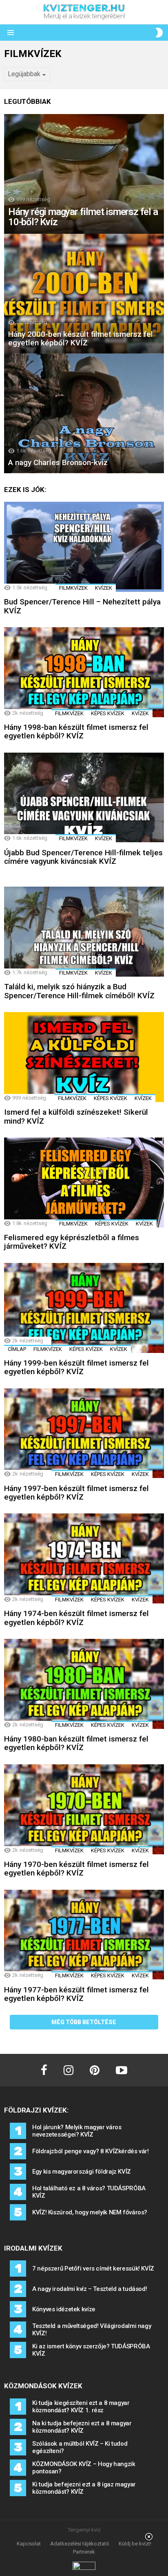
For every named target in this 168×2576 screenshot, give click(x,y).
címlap (17, 1349)
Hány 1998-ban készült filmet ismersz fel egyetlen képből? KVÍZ (76, 731)
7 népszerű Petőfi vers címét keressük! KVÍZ (93, 2269)
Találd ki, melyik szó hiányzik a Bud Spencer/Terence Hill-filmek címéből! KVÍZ (79, 991)
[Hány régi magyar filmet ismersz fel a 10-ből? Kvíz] (84, 174)
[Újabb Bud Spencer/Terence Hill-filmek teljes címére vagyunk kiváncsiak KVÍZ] (84, 798)
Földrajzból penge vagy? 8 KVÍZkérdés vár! (91, 2151)
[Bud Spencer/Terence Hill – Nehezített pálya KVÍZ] (84, 547)
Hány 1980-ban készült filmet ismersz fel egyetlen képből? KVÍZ (76, 1743)
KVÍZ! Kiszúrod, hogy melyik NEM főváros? (90, 2212)
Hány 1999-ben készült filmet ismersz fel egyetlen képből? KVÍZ (76, 1367)
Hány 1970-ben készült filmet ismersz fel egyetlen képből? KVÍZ (76, 1869)
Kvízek (104, 588)
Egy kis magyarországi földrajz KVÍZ (82, 2172)
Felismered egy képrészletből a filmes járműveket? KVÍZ (72, 1242)
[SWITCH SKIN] (159, 33)
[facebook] (44, 2070)
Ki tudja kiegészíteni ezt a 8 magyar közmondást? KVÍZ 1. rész (81, 2407)
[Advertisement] (84, 2555)
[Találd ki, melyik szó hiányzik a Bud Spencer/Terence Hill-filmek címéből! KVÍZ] (84, 932)
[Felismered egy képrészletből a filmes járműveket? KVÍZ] (84, 1183)
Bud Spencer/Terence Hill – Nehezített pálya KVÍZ (82, 606)
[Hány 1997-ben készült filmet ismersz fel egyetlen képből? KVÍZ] (84, 1433)
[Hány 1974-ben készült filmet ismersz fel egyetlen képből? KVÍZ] (84, 1558)
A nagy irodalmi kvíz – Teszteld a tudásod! (90, 2289)
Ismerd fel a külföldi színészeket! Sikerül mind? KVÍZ (76, 1116)
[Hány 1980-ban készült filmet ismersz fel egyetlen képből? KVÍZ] (84, 1684)
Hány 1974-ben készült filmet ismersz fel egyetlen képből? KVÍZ (76, 1618)
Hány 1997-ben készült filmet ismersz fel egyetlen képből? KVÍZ (76, 1493)
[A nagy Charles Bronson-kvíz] (84, 413)
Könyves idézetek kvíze (64, 2309)
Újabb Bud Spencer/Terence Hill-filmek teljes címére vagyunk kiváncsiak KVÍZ (83, 857)
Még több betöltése (84, 2022)
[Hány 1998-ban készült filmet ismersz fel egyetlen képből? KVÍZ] (84, 672)
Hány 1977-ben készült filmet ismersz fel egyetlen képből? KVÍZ (76, 1994)
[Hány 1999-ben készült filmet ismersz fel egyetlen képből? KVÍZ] (84, 1308)
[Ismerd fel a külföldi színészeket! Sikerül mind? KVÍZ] (84, 1057)
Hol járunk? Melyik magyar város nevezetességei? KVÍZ (77, 2131)
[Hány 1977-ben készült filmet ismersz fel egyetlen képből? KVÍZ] (84, 1935)
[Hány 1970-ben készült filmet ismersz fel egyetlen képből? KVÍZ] (84, 1809)
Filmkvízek (73, 588)
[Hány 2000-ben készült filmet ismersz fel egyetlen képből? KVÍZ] (84, 294)
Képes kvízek (108, 713)
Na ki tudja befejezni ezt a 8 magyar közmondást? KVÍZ (82, 2427)
